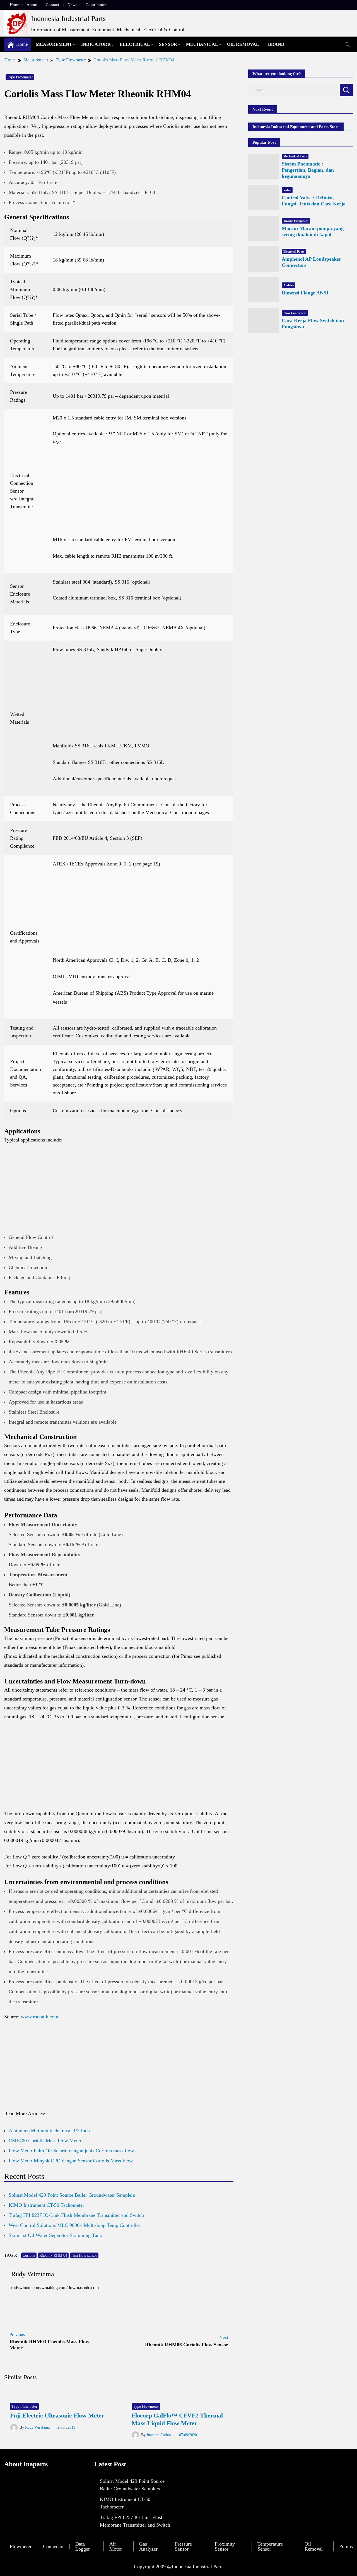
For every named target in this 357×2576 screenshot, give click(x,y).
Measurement (54, 44)
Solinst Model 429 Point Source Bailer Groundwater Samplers (72, 2195)
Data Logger (83, 2546)
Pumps (346, 2546)
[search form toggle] (348, 45)
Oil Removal (243, 44)
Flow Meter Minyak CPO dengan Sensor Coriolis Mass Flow (71, 2161)
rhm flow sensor (84, 2255)
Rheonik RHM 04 (53, 2255)
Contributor (96, 5)
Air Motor (116, 2546)
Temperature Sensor (270, 2546)
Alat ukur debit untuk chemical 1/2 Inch (49, 2131)
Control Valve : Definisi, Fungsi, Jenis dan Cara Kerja (314, 201)
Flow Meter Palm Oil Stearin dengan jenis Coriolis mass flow (71, 2151)
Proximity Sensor (225, 2546)
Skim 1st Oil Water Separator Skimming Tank (55, 2235)
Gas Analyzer (148, 2546)
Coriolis (29, 2255)
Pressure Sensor (183, 2546)
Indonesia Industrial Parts (68, 19)
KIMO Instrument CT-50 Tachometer (46, 2205)
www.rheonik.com (40, 2017)
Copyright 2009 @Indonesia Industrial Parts (179, 2567)
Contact (52, 5)
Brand (276, 44)
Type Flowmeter (20, 77)
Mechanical (202, 44)
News (72, 5)
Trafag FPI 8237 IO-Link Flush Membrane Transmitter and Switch (76, 2215)
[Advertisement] (140, 494)
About (32, 5)
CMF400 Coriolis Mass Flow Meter (45, 2141)
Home (15, 5)
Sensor (168, 44)
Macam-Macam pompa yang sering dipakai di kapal (313, 231)
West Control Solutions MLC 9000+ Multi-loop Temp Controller (74, 2225)
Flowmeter (21, 2546)
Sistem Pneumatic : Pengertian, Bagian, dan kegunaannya (308, 170)
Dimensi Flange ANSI (305, 293)
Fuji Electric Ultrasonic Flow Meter (57, 2415)
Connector (53, 2546)
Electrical (135, 44)
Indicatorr (96, 44)
